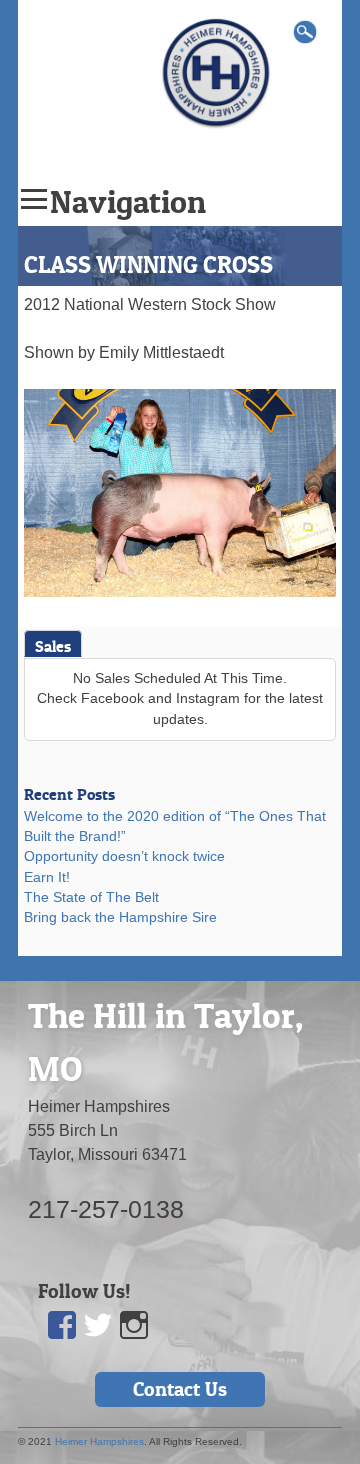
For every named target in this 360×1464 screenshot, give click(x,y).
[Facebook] (62, 1325)
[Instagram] (134, 1325)
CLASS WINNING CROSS (148, 264)
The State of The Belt (91, 897)
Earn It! (47, 877)
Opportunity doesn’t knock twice (124, 856)
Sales (53, 646)
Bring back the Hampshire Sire (120, 917)
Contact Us (180, 1389)
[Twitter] (98, 1325)
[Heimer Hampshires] (216, 71)
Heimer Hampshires (99, 1441)
